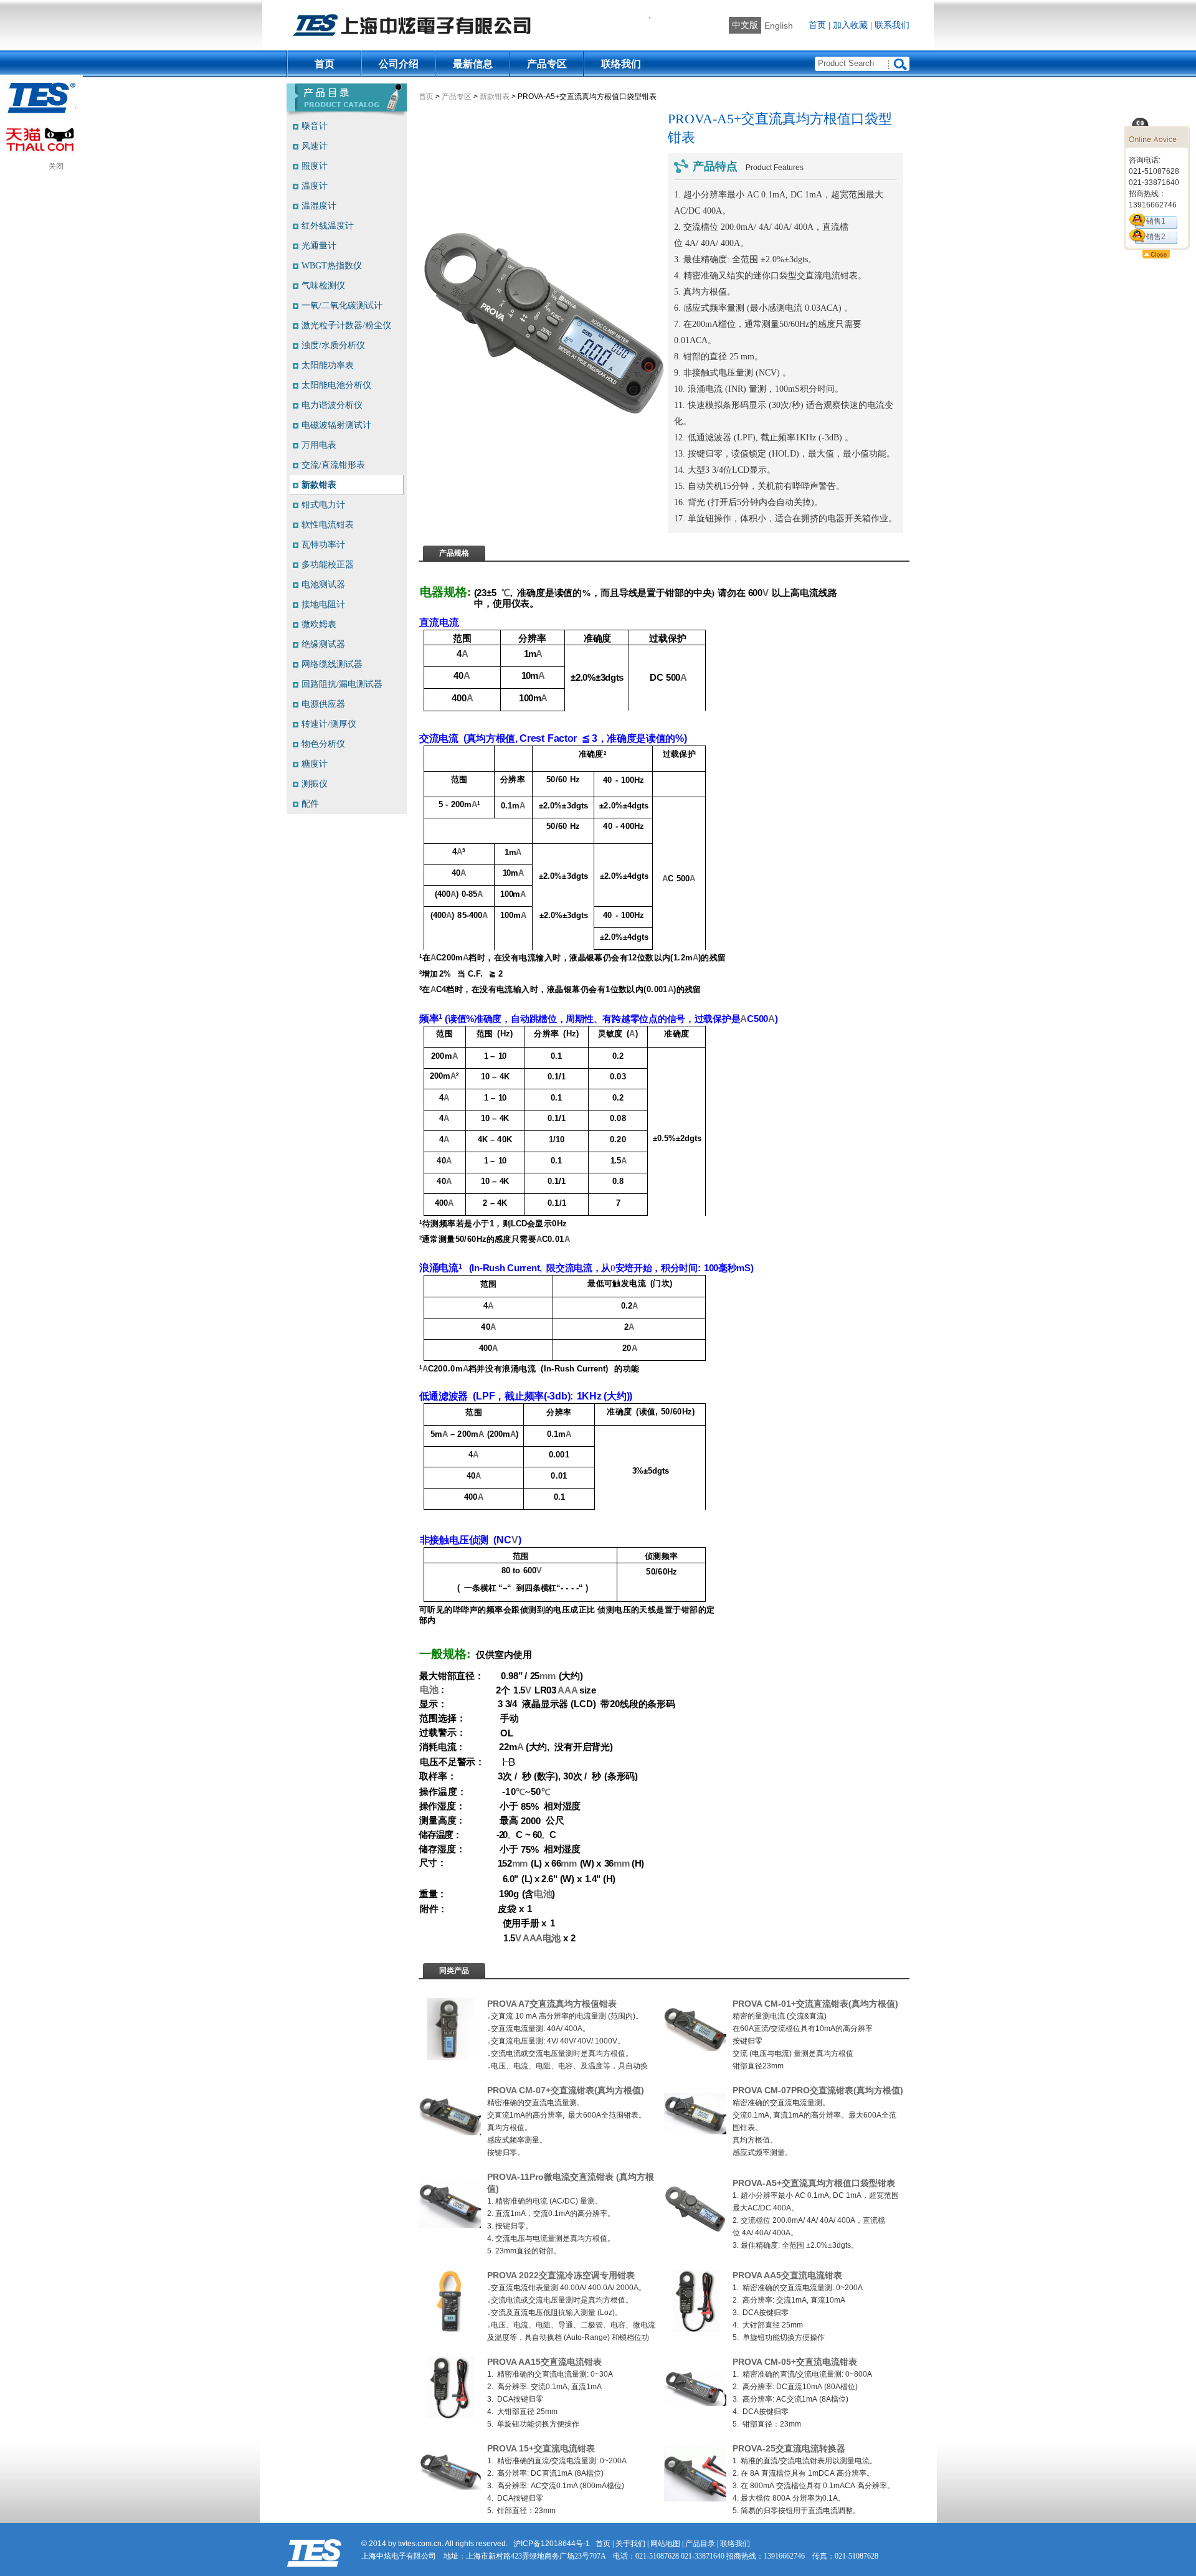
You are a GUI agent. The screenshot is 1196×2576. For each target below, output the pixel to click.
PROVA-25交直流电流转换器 (789, 2448)
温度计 (315, 186)
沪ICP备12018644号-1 (552, 2544)
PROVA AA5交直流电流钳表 (787, 2275)
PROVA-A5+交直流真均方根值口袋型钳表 (814, 2183)
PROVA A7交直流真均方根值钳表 (552, 2004)
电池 (429, 1690)
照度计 (315, 166)
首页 (817, 25)
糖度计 (315, 764)
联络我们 (621, 64)
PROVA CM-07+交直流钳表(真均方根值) (566, 2090)
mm (548, 1676)
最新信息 (473, 64)
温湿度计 (319, 206)
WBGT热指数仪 (332, 266)
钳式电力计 (323, 505)
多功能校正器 (328, 565)
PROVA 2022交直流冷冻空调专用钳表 (561, 2275)
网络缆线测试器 (332, 664)
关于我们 (630, 2544)
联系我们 (892, 25)
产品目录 (700, 2544)
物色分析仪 (323, 744)
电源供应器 (323, 704)
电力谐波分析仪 (332, 405)
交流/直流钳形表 (333, 465)
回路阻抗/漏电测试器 (342, 684)
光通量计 (319, 246)
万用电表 (319, 445)
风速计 (315, 146)
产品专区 (547, 64)
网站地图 (665, 2544)
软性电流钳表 (328, 525)
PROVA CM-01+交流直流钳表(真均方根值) (815, 2004)
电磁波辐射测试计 (336, 425)
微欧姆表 (319, 624)
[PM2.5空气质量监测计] (450, 2058)
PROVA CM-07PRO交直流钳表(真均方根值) (818, 2090)
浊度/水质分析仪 (333, 345)
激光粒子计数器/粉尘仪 (346, 325)
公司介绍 (399, 64)
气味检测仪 (323, 286)
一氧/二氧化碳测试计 (342, 305)
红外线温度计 (328, 226)
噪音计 (315, 126)
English (779, 26)
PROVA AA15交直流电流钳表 (544, 2362)
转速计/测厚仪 (329, 724)
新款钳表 (495, 97)
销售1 (1156, 221)
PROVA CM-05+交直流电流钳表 (795, 2362)
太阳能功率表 (328, 365)
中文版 (745, 25)
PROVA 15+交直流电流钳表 (541, 2448)
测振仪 (315, 784)
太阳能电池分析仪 (336, 385)
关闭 (56, 166)
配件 (310, 804)
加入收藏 (850, 25)
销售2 (1156, 237)
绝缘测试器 (323, 644)
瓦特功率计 (323, 545)
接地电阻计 (323, 604)
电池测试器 (323, 585)
